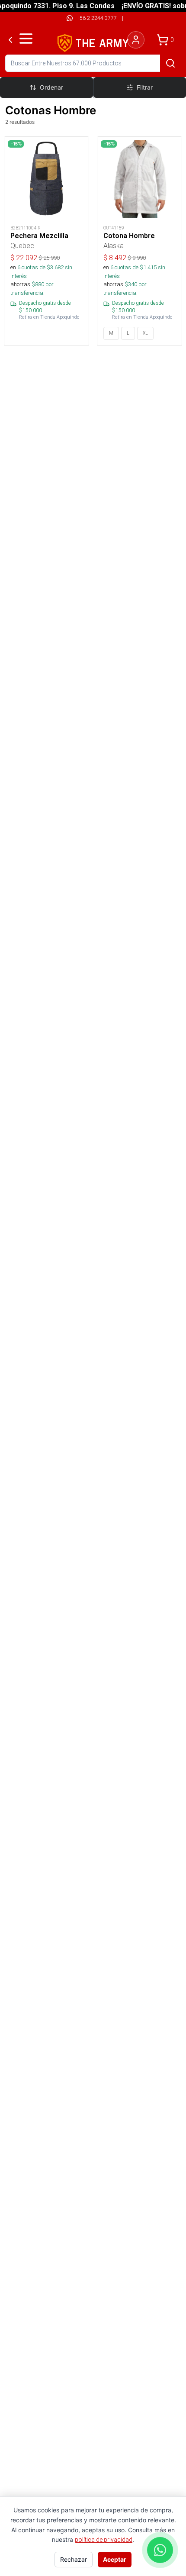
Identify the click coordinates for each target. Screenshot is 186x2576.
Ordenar (51, 87)
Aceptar (115, 2559)
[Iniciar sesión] (136, 40)
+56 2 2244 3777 (97, 18)
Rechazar (74, 2559)
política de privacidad (104, 2540)
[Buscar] (170, 63)
